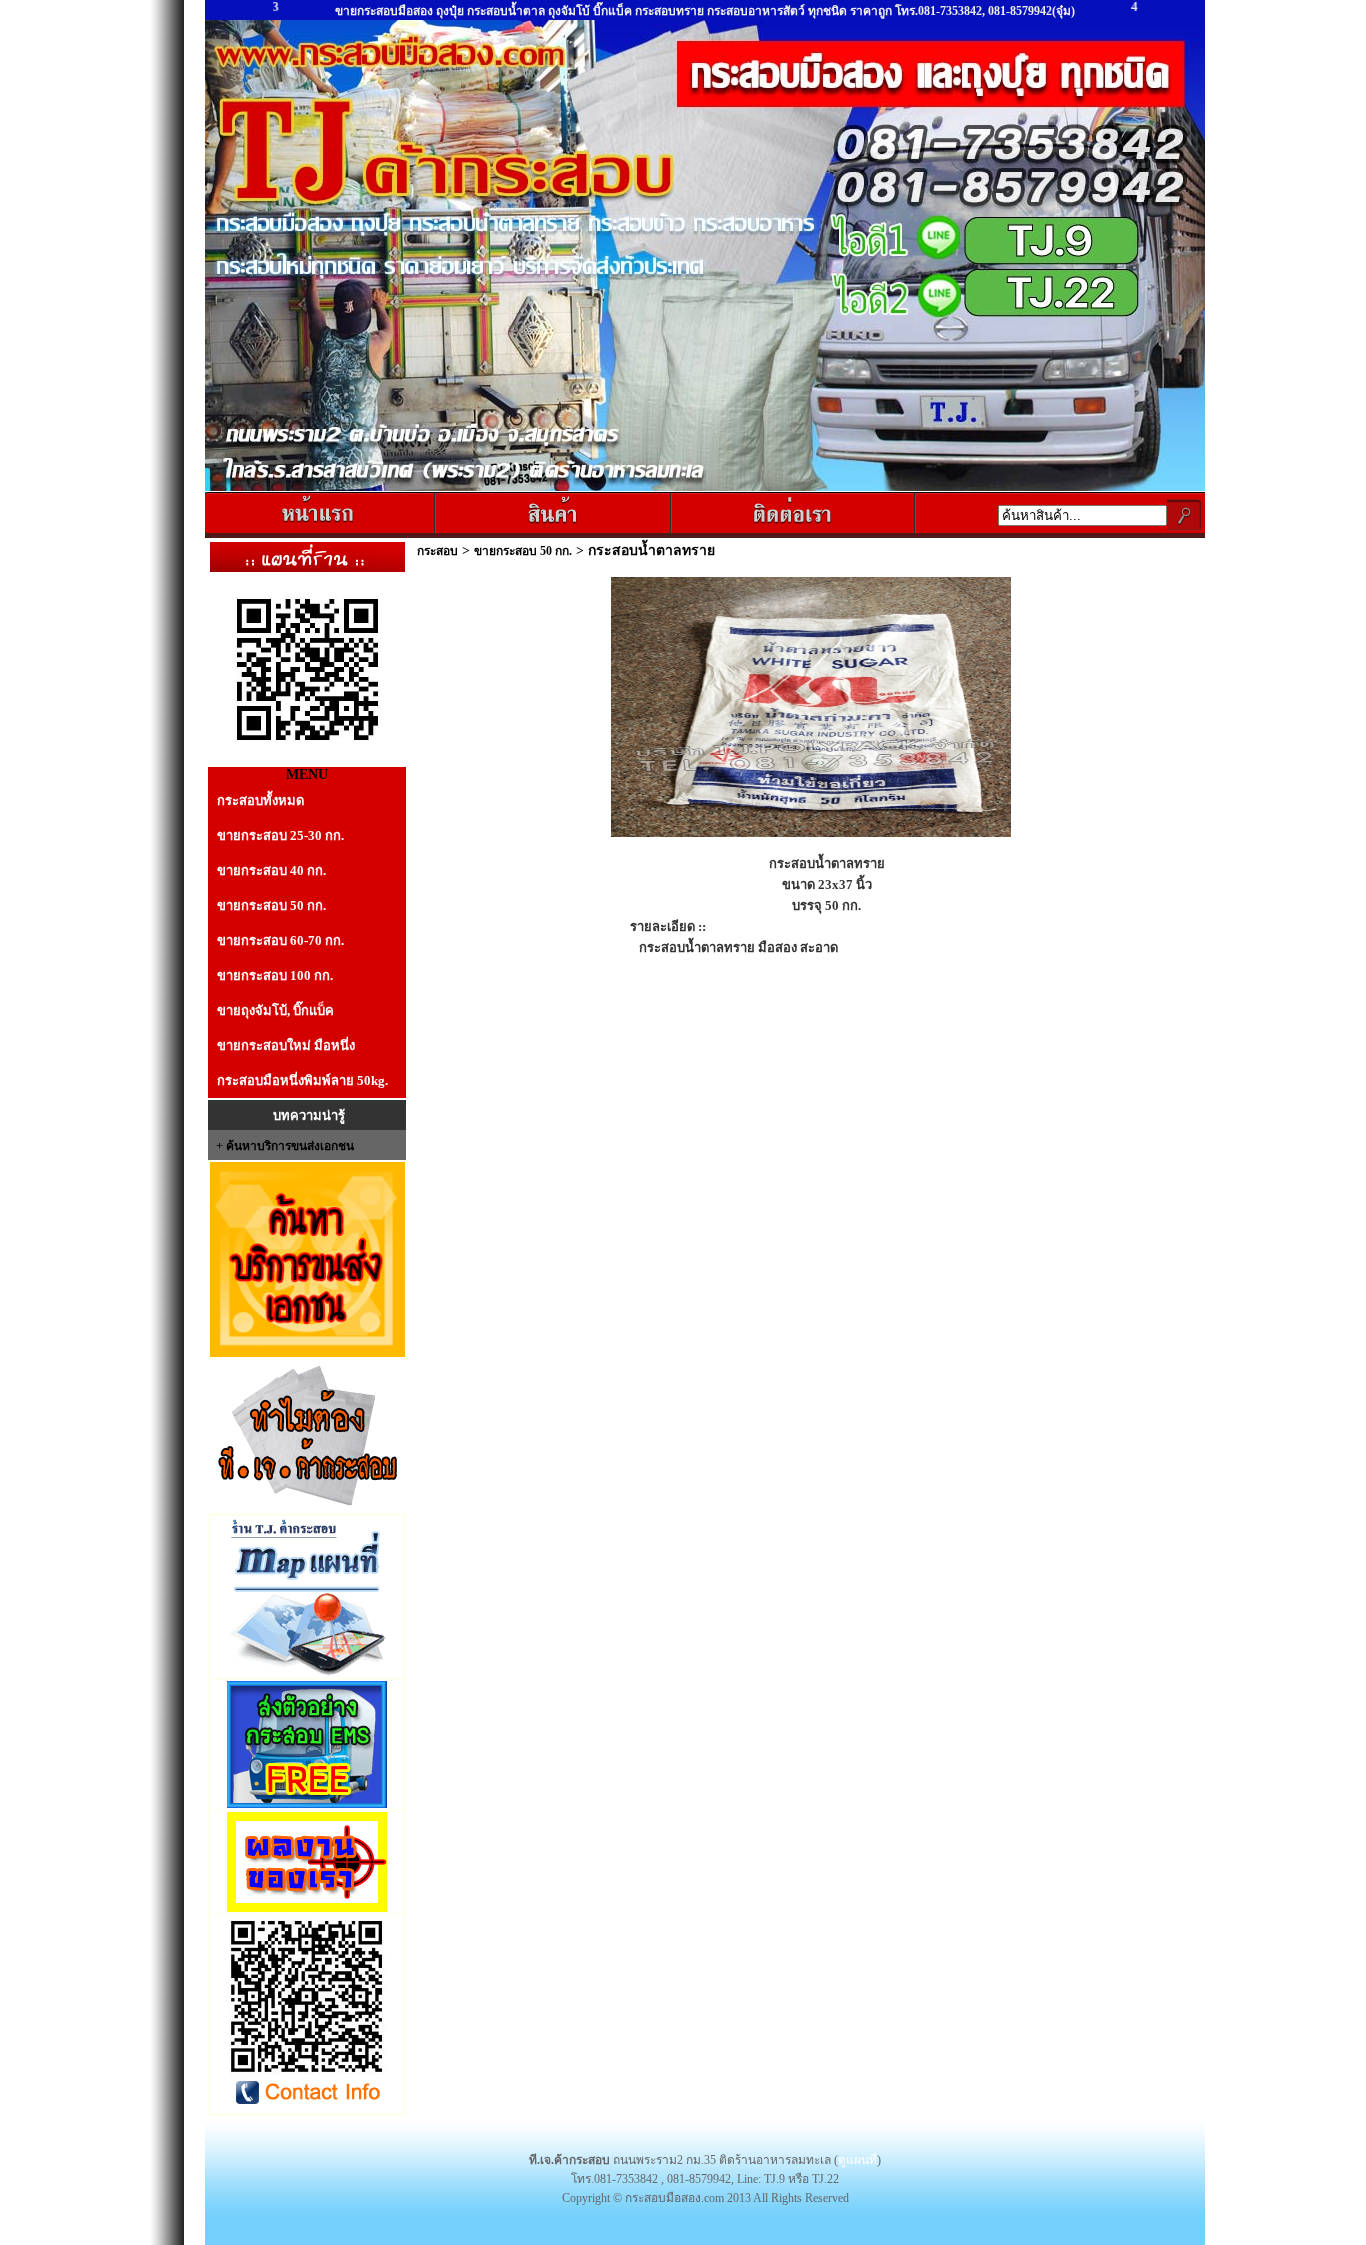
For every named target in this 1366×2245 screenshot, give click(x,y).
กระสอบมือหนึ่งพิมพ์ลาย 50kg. (302, 1080)
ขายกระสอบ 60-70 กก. (280, 940)
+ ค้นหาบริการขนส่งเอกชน (285, 1146)
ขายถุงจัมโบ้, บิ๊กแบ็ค (275, 1010)
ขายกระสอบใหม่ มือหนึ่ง (286, 1045)
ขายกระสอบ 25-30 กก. (280, 835)
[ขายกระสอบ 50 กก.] (811, 833)
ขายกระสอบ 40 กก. (271, 870)
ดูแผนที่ (857, 2160)
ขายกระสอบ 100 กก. (275, 975)
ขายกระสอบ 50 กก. (271, 905)
